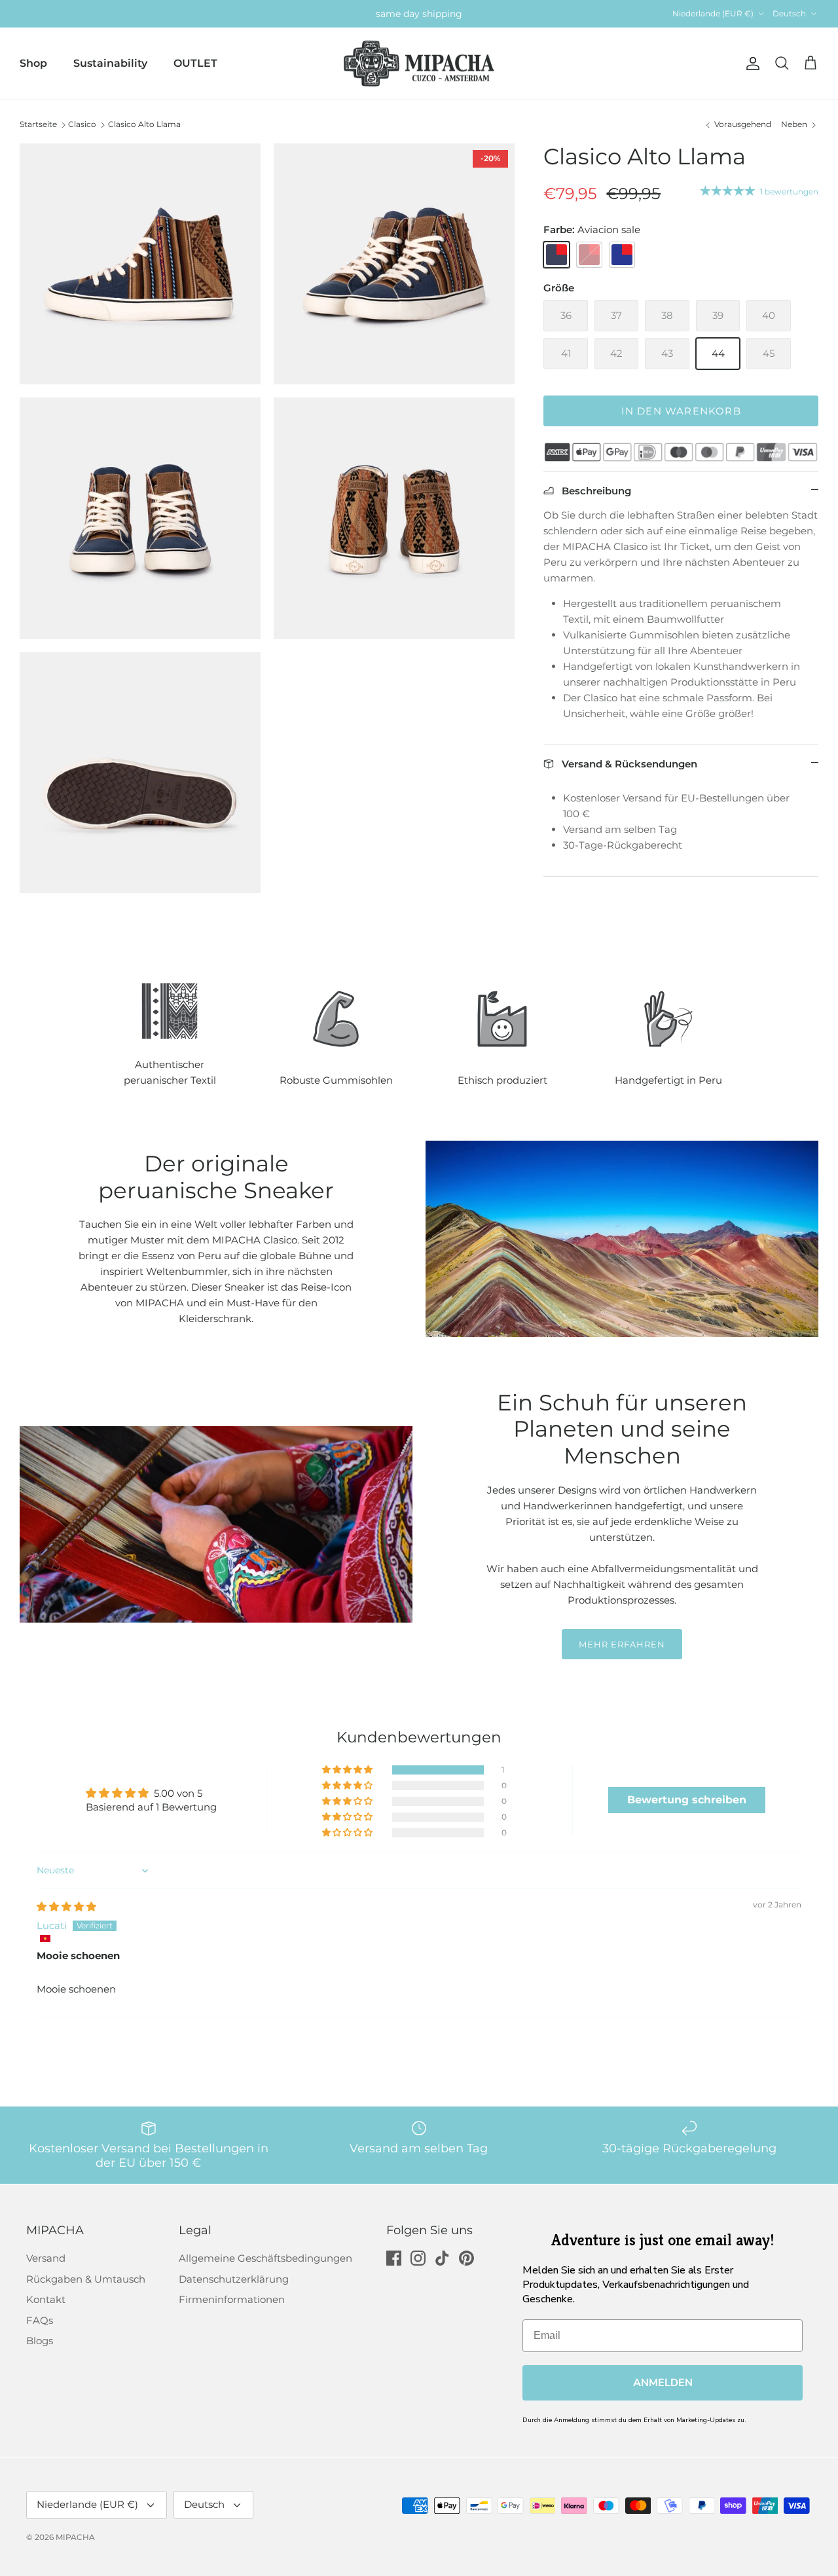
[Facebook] (394, 2258)
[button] (348, 1770)
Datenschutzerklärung (234, 2279)
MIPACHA (75, 2537)
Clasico (82, 124)
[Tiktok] (442, 2258)
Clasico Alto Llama (144, 124)
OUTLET (195, 63)
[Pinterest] (466, 2258)
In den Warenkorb (681, 411)
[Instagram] (418, 2258)
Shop (33, 63)
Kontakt (46, 2299)
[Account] (750, 64)
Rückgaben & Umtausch (86, 2279)
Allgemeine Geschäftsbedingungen (265, 2258)
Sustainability (110, 63)
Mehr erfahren (622, 1644)
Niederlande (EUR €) (713, 13)
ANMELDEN (663, 2383)
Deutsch (789, 13)
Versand (46, 2258)
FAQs (40, 2320)
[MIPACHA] (419, 64)
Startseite (38, 124)
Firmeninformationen (232, 2299)
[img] (66, 1906)
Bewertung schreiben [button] (687, 1800)
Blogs (40, 2341)
